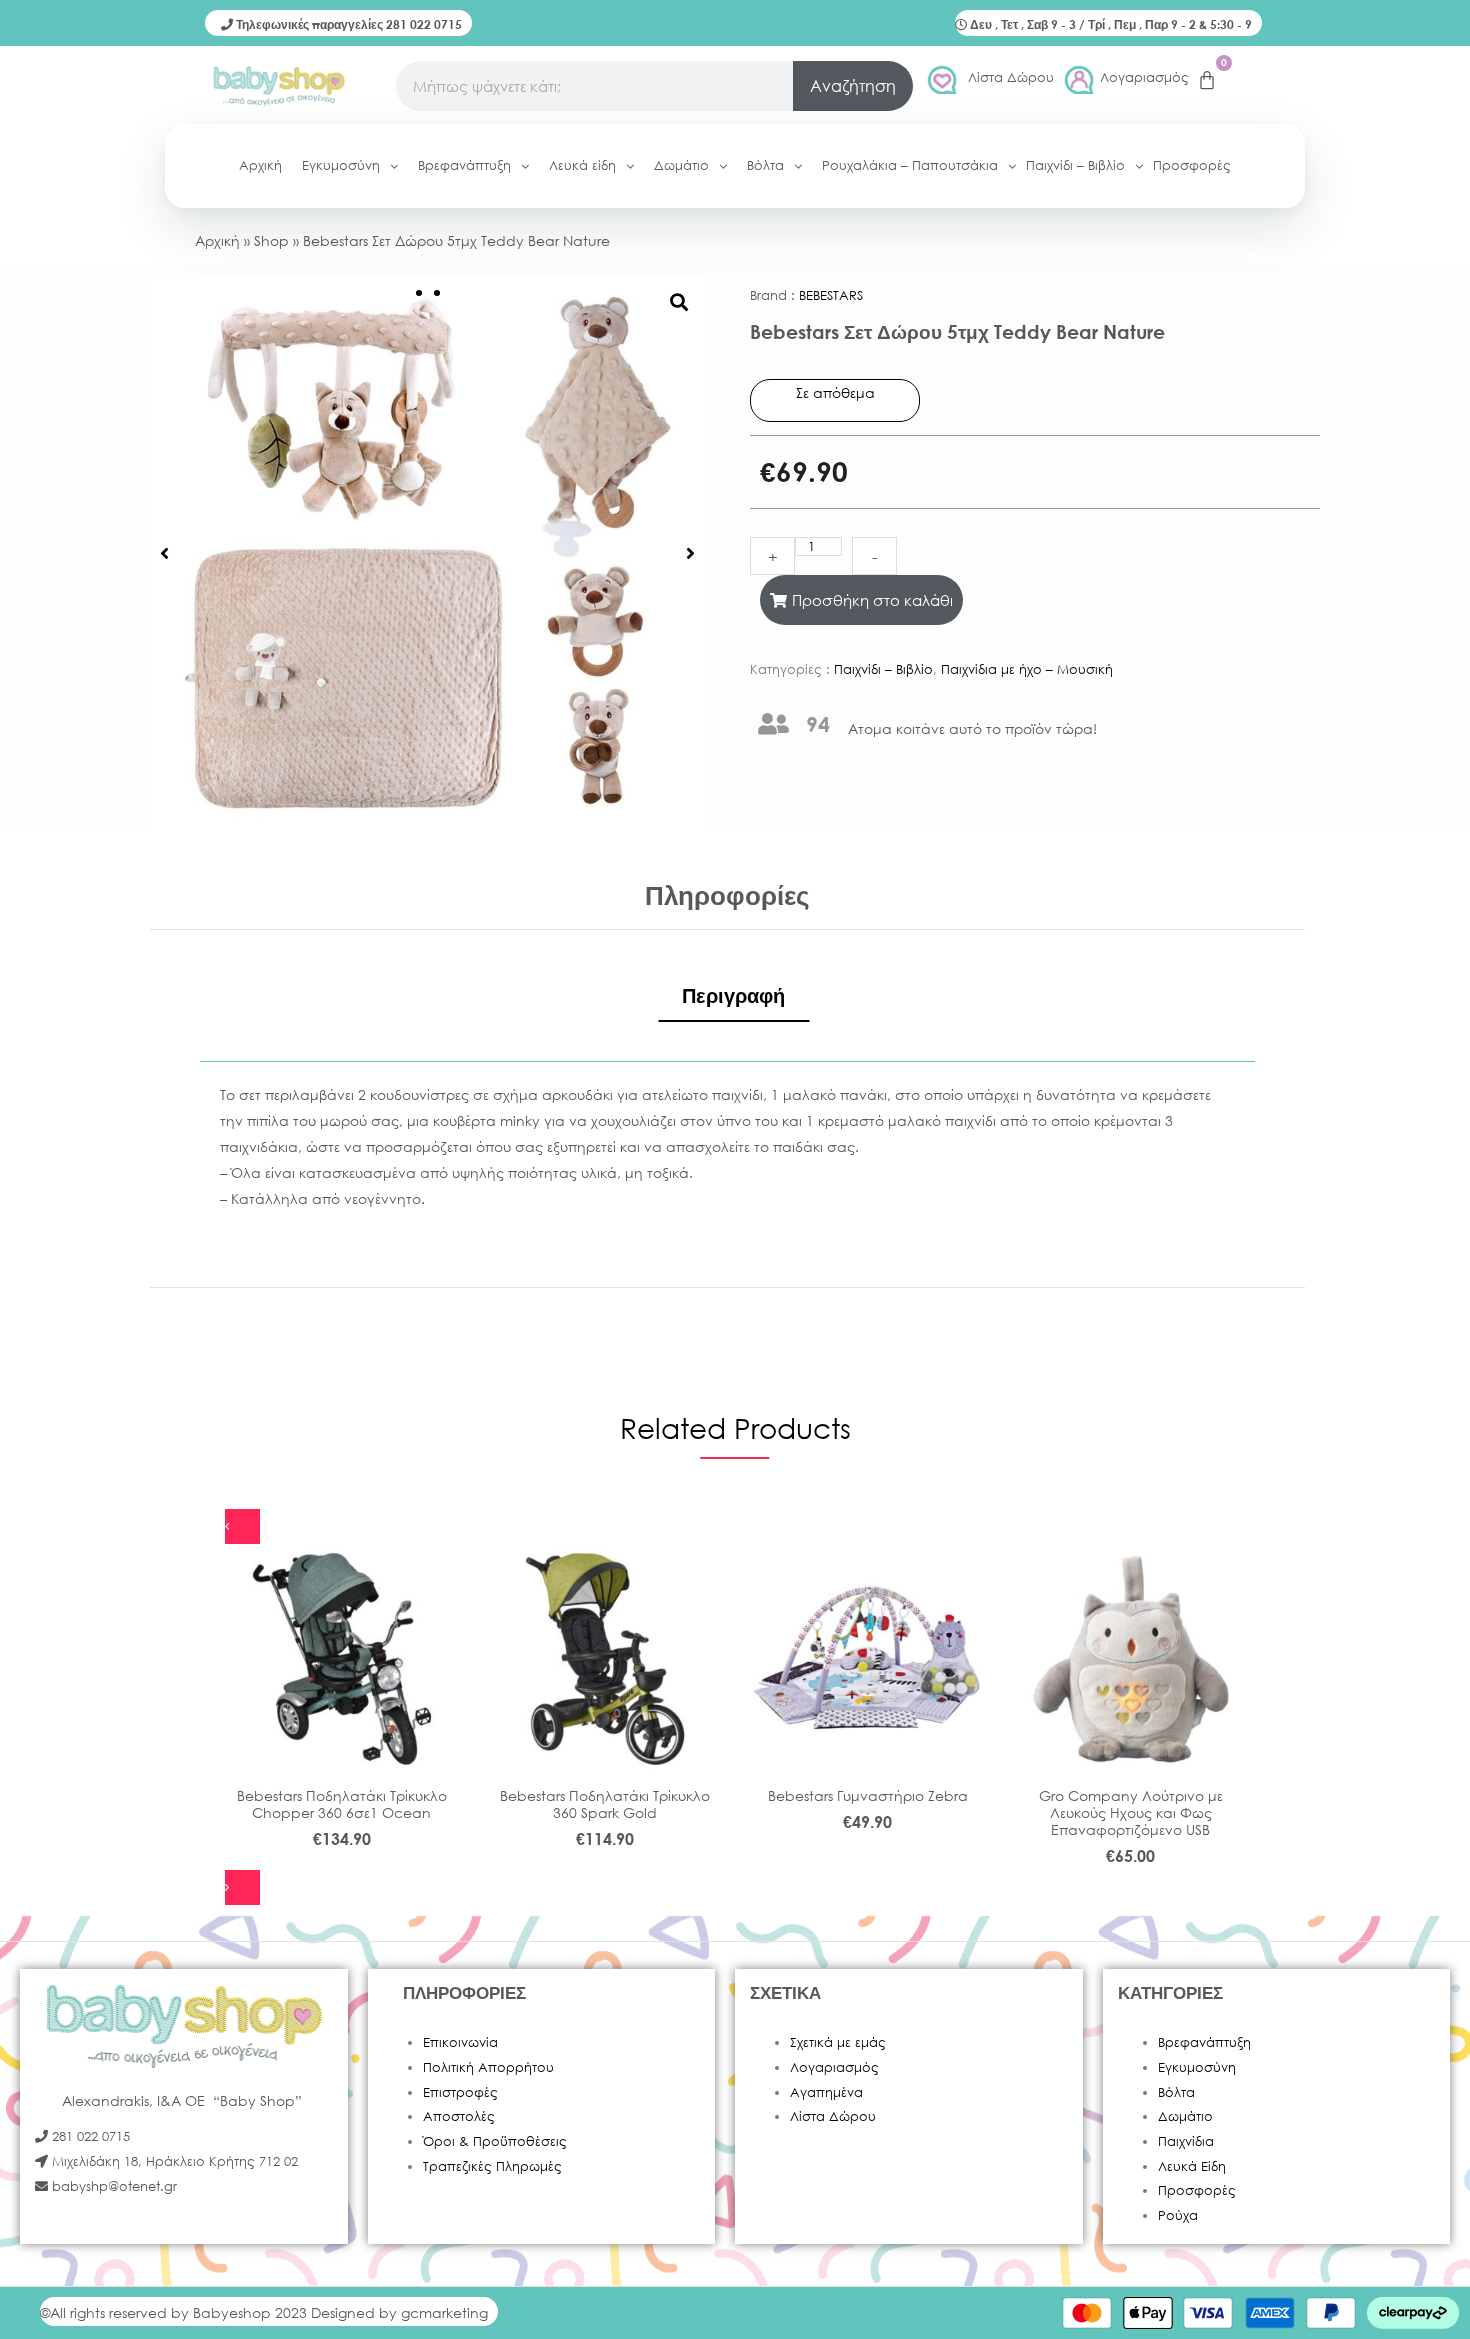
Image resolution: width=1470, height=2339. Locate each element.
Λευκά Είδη (1192, 2166)
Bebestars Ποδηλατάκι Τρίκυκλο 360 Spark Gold (605, 1804)
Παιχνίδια (1186, 2141)
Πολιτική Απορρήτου (488, 2067)
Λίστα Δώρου (1011, 77)
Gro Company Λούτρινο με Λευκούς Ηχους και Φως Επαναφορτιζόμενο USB (1131, 1812)
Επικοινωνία (460, 2042)
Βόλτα (1176, 2092)
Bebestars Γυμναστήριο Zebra (868, 1795)
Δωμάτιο (1185, 2116)
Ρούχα (1178, 2215)
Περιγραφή (733, 995)
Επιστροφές (460, 2092)
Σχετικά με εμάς (838, 2042)
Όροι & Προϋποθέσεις (495, 2141)
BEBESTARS (831, 295)
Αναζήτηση (853, 85)
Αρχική (217, 240)
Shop (271, 240)
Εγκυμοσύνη (1197, 2067)
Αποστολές (459, 2116)
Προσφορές (1197, 2190)
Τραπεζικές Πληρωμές (492, 2166)
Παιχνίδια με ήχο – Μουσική (1027, 669)
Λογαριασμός (1144, 77)
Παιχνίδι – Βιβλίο (883, 669)
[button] (164, 553)
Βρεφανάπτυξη (1204, 2042)
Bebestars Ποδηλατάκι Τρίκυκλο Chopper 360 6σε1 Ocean (342, 1804)
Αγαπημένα (826, 2092)
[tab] (733, 996)
